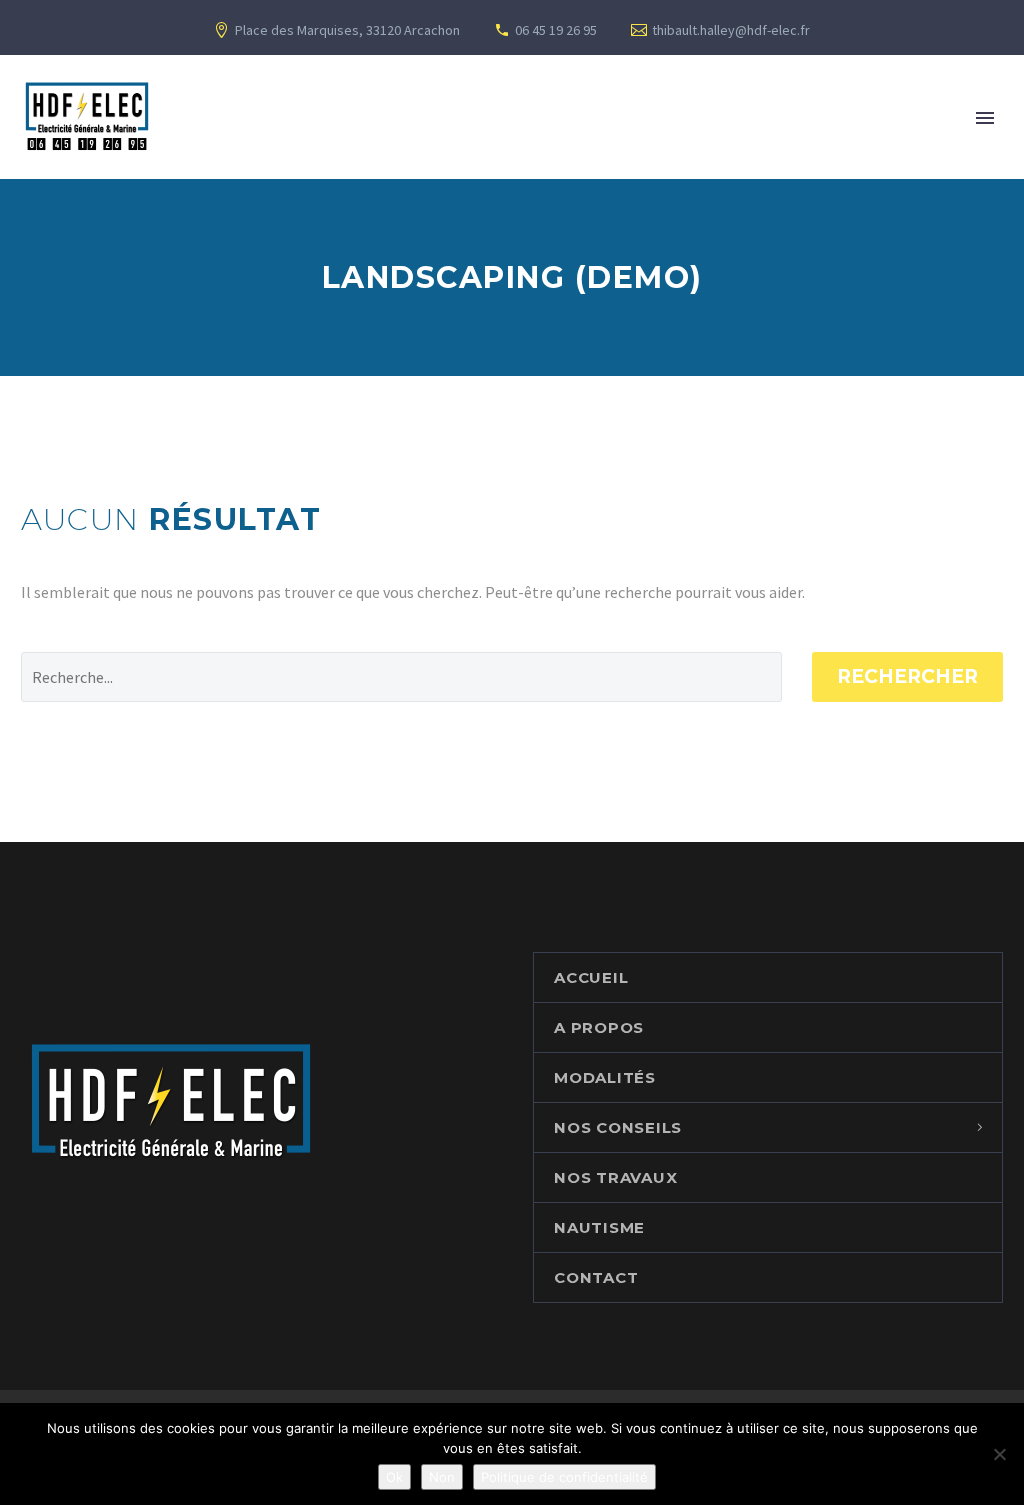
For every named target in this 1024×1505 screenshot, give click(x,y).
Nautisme (599, 1227)
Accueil (591, 977)
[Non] (999, 1454)
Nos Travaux (615, 1177)
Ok (394, 1477)
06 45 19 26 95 (556, 30)
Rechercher (907, 676)
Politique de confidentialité (564, 1477)
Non (442, 1477)
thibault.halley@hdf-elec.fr (731, 30)
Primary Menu (985, 118)
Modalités (605, 1077)
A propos (599, 1027)
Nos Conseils (618, 1127)
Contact (596, 1277)
